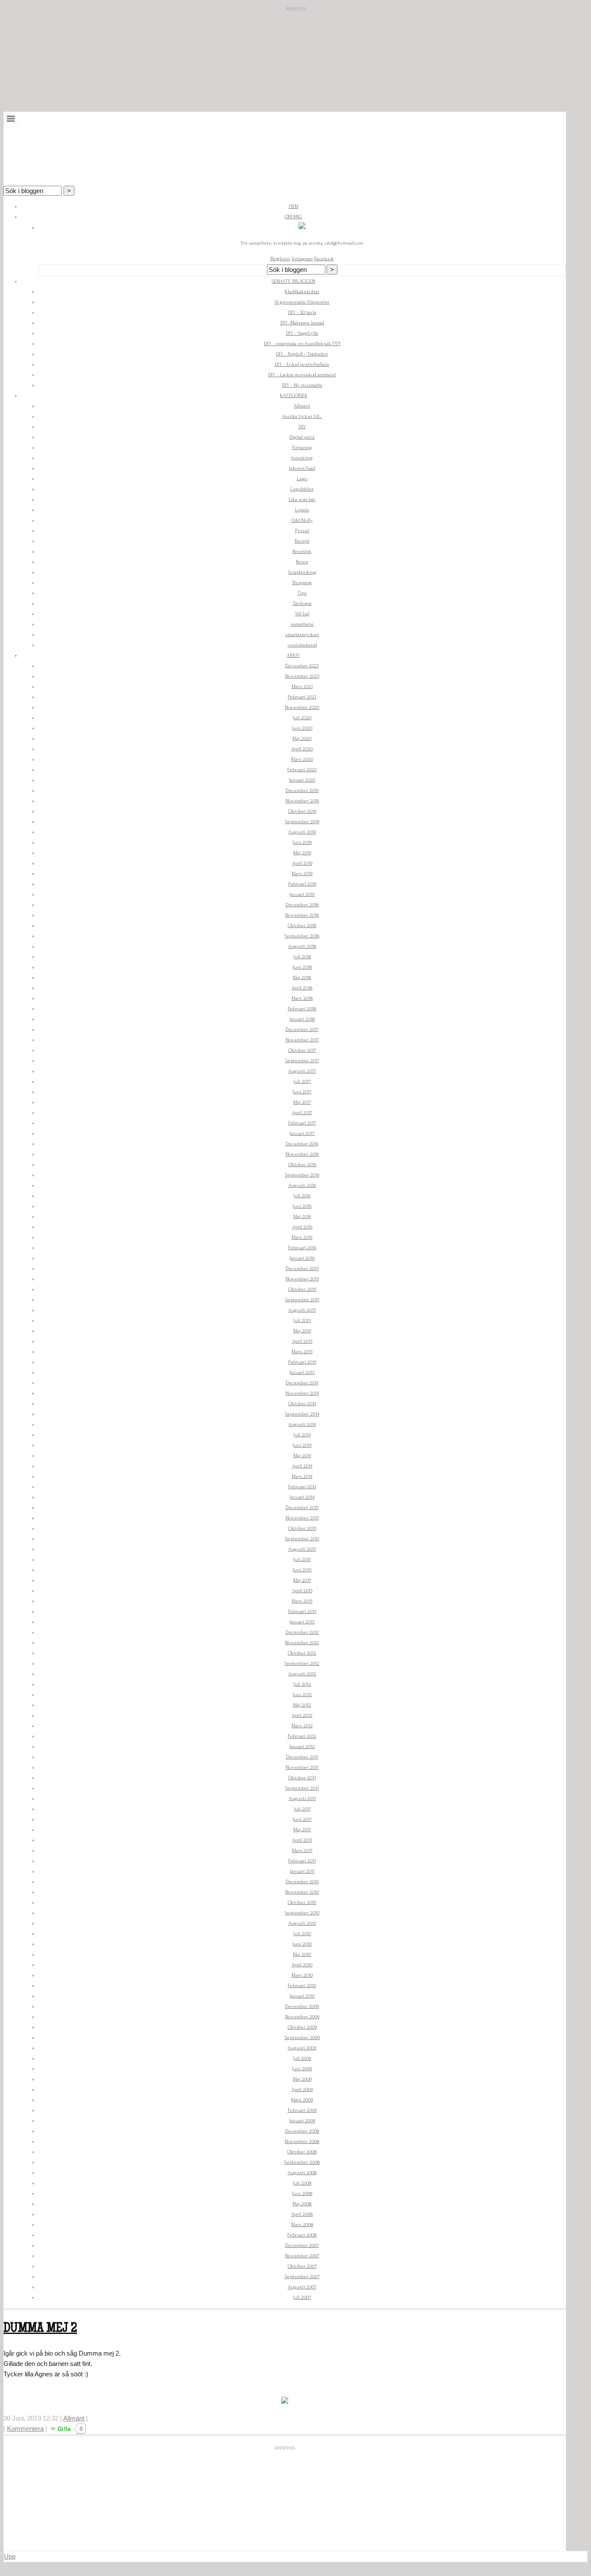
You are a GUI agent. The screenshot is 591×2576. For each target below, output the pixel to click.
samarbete (302, 624)
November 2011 (302, 1767)
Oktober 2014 (302, 1404)
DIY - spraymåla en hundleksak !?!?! (302, 344)
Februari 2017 (302, 1123)
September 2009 (302, 2038)
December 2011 (302, 1757)
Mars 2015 (302, 1352)
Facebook (324, 259)
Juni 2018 (302, 967)
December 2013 (302, 1508)
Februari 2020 (302, 770)
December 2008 (302, 2131)
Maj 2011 (302, 1830)
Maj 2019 (302, 853)
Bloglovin (280, 259)
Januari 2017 (302, 1133)
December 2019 (302, 790)
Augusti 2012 (302, 1674)
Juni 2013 (302, 1570)
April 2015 (302, 1341)
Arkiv (293, 655)
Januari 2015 (302, 1372)
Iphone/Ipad (302, 468)
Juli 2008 (302, 2183)
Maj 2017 (302, 1102)
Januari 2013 (302, 1622)
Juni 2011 (302, 1819)
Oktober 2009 (302, 2027)
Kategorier (294, 396)
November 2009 (302, 2017)
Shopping (302, 583)
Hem (294, 206)
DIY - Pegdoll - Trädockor (302, 354)
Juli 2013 (302, 1559)
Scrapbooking (302, 572)
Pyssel (302, 531)
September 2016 (302, 1175)
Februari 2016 (302, 1248)
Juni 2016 (302, 1206)
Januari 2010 (302, 1996)
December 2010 (302, 1882)
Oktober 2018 (302, 926)
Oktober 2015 (302, 1289)
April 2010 (302, 1965)
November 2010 (302, 1892)
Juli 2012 (302, 1684)
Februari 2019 (302, 884)
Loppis (302, 510)
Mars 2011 (302, 1850)
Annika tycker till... (302, 416)
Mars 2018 (302, 998)
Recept (302, 541)
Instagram (302, 259)
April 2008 (302, 2214)
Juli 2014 (302, 1435)
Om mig (293, 217)
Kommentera (25, 2429)
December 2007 (302, 2245)
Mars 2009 (302, 2100)
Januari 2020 (302, 780)
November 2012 (302, 1643)
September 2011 (302, 1788)
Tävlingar (302, 603)
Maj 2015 (302, 1331)
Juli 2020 (302, 718)
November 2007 (302, 2256)
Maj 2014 (302, 1456)
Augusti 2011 (302, 1799)
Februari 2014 (302, 1487)
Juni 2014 (302, 1445)
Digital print (302, 437)
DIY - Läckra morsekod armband (302, 375)
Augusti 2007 (302, 2287)
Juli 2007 (302, 2297)
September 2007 (302, 2277)
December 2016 (302, 1144)
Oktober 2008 (302, 2152)
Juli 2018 (302, 957)
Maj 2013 (302, 1580)
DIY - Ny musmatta (302, 385)
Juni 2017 (302, 1092)
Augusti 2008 (302, 2173)
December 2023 (302, 666)
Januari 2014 (302, 1497)
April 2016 (302, 1227)
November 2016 (302, 1154)
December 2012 (302, 1632)
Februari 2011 (302, 1861)
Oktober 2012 (302, 1653)
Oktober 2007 (302, 2266)
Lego (302, 479)
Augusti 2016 (302, 1185)
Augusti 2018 (302, 946)
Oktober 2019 (302, 811)
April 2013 (302, 1591)
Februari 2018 (302, 1009)
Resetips (302, 551)
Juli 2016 (302, 1196)
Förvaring (302, 448)
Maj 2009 (302, 2079)
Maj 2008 (302, 2204)
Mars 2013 (302, 1601)
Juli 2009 (302, 2058)
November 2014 (302, 1393)
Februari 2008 (302, 2235)
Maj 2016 (302, 1217)
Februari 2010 (302, 1986)
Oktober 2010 (302, 1902)
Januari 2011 (302, 1871)
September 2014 (302, 1414)
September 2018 (302, 936)
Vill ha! (302, 614)
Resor (302, 562)
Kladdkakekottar (302, 292)
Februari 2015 (302, 1362)
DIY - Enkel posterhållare (302, 364)
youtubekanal (302, 645)
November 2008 (302, 2141)
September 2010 (302, 1913)
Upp (10, 2556)
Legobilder (302, 489)
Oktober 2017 (302, 1050)
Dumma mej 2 (40, 2329)
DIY (302, 427)
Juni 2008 (302, 2193)
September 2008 (302, 2162)
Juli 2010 (302, 1934)
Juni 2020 (302, 728)
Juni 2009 (302, 2069)
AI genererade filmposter (302, 302)
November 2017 (302, 1040)
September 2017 (302, 1061)
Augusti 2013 (302, 1549)
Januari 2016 (302, 1258)
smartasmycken (302, 635)
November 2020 (302, 707)
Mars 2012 (302, 1726)
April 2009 (302, 2090)
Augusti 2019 (302, 832)
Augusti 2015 (302, 1310)
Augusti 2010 (302, 1923)
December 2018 (302, 905)
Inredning (302, 458)
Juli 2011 (302, 1809)
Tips (302, 593)
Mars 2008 (302, 2225)
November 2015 (302, 1279)
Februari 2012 (302, 1736)
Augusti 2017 (302, 1071)
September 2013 (302, 1539)
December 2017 (302, 1029)
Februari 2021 (302, 697)
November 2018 (302, 915)
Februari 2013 (302, 1611)
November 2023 (302, 676)
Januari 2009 (302, 2121)
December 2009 (302, 2006)
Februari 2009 (302, 2110)
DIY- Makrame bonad (302, 323)
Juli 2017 (302, 1081)
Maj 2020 (302, 739)
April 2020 (302, 749)
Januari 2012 (302, 1747)
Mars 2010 (302, 1975)
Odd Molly (302, 520)
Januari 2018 (302, 1019)
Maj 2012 (302, 1705)
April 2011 (302, 1840)
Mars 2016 (302, 1237)
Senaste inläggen (294, 281)
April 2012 (302, 1715)
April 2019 (302, 863)
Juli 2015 (302, 1320)
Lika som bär (302, 499)
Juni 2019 (302, 842)
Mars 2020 (302, 759)
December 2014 (302, 1383)
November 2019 (302, 801)
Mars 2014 (302, 1476)
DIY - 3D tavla (302, 312)
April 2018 (302, 988)
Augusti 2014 (302, 1424)
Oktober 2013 (302, 1528)
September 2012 (302, 1663)
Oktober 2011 (302, 1778)
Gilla (64, 2429)
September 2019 (302, 822)
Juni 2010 (302, 1944)
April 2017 (302, 1113)
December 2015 (302, 1269)
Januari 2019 (302, 894)
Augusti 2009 (302, 2048)
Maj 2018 (302, 978)
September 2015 (302, 1300)
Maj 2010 (302, 1954)
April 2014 (302, 1466)
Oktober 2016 (302, 1165)
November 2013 (302, 1518)
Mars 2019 (302, 874)
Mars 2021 (302, 687)
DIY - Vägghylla (302, 333)
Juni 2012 (302, 1695)
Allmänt (302, 406)
